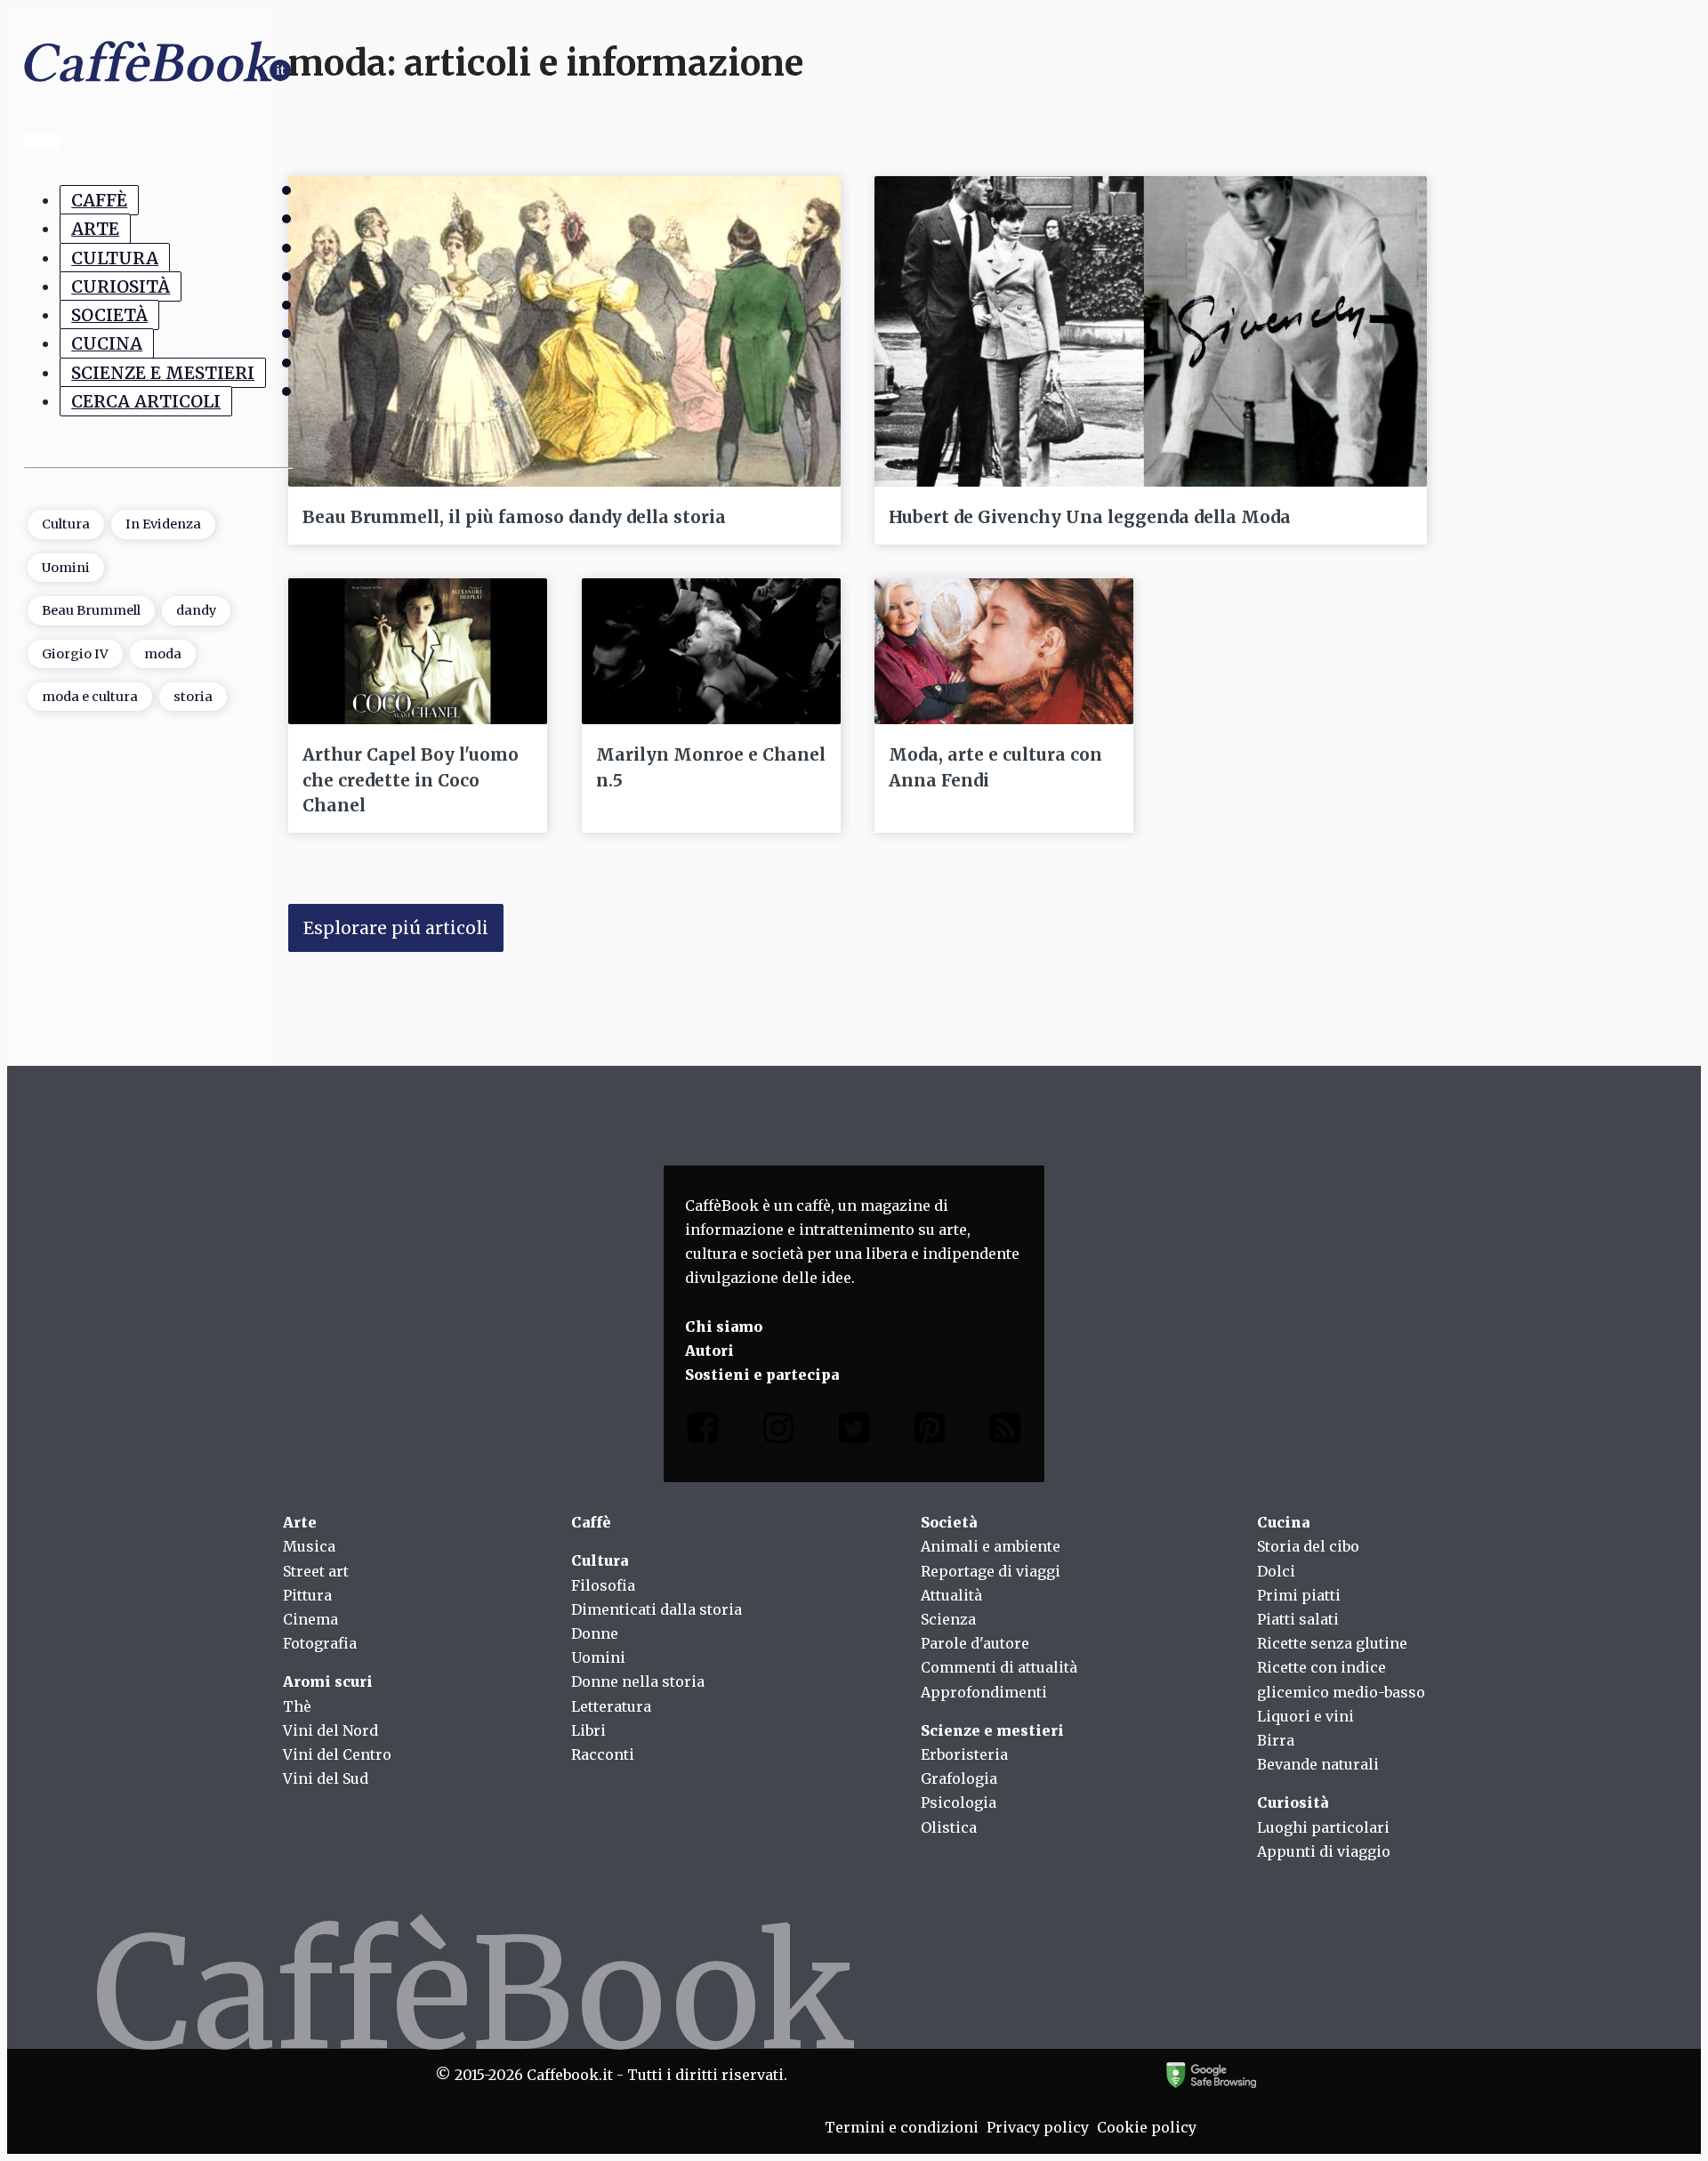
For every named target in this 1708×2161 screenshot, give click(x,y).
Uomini (66, 567)
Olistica (949, 1827)
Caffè (99, 200)
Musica (309, 1546)
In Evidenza (163, 524)
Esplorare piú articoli (396, 928)
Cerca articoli (146, 401)
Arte (95, 229)
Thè (297, 1706)
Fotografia (320, 1643)
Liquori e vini (1305, 1716)
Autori (709, 1351)
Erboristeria (964, 1754)
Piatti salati (1298, 1619)
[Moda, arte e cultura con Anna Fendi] (1004, 651)
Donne (595, 1633)
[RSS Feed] (1005, 1432)
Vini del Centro (337, 1754)
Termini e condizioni (902, 2127)
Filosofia (603, 1585)
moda (163, 653)
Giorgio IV (75, 653)
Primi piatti (1299, 1595)
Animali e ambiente (991, 1546)
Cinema (310, 1619)
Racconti (603, 1754)
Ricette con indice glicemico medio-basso (1341, 1679)
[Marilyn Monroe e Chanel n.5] (711, 651)
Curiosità (121, 286)
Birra (1276, 1740)
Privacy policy (1038, 2127)
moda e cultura (90, 697)
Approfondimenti (984, 1692)
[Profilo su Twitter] (854, 1432)
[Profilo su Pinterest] (930, 1432)
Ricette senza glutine (1332, 1643)
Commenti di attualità (999, 1667)
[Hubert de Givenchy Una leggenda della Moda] (1151, 331)
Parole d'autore (975, 1643)
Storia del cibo (1308, 1546)
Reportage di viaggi (991, 1571)
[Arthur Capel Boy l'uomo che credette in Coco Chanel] (418, 651)
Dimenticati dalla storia (657, 1609)
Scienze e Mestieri (163, 373)
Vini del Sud (326, 1778)
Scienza (948, 1619)
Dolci (1276, 1571)
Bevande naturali (1318, 1764)
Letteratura (611, 1706)
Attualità (951, 1595)
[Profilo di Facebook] (703, 1432)
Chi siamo (724, 1326)
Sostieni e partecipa (762, 1375)
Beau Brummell (91, 610)
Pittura (307, 1595)
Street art (316, 1571)
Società (109, 315)
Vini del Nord (330, 1730)
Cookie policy (1147, 2127)
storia (193, 697)
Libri (588, 1730)
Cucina (107, 343)
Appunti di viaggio (1324, 1851)
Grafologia (959, 1778)
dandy (196, 610)
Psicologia (959, 1802)
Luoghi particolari (1323, 1827)
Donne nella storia (638, 1681)
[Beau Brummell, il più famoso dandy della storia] (564, 331)
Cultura (115, 257)
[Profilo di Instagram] (778, 1432)
